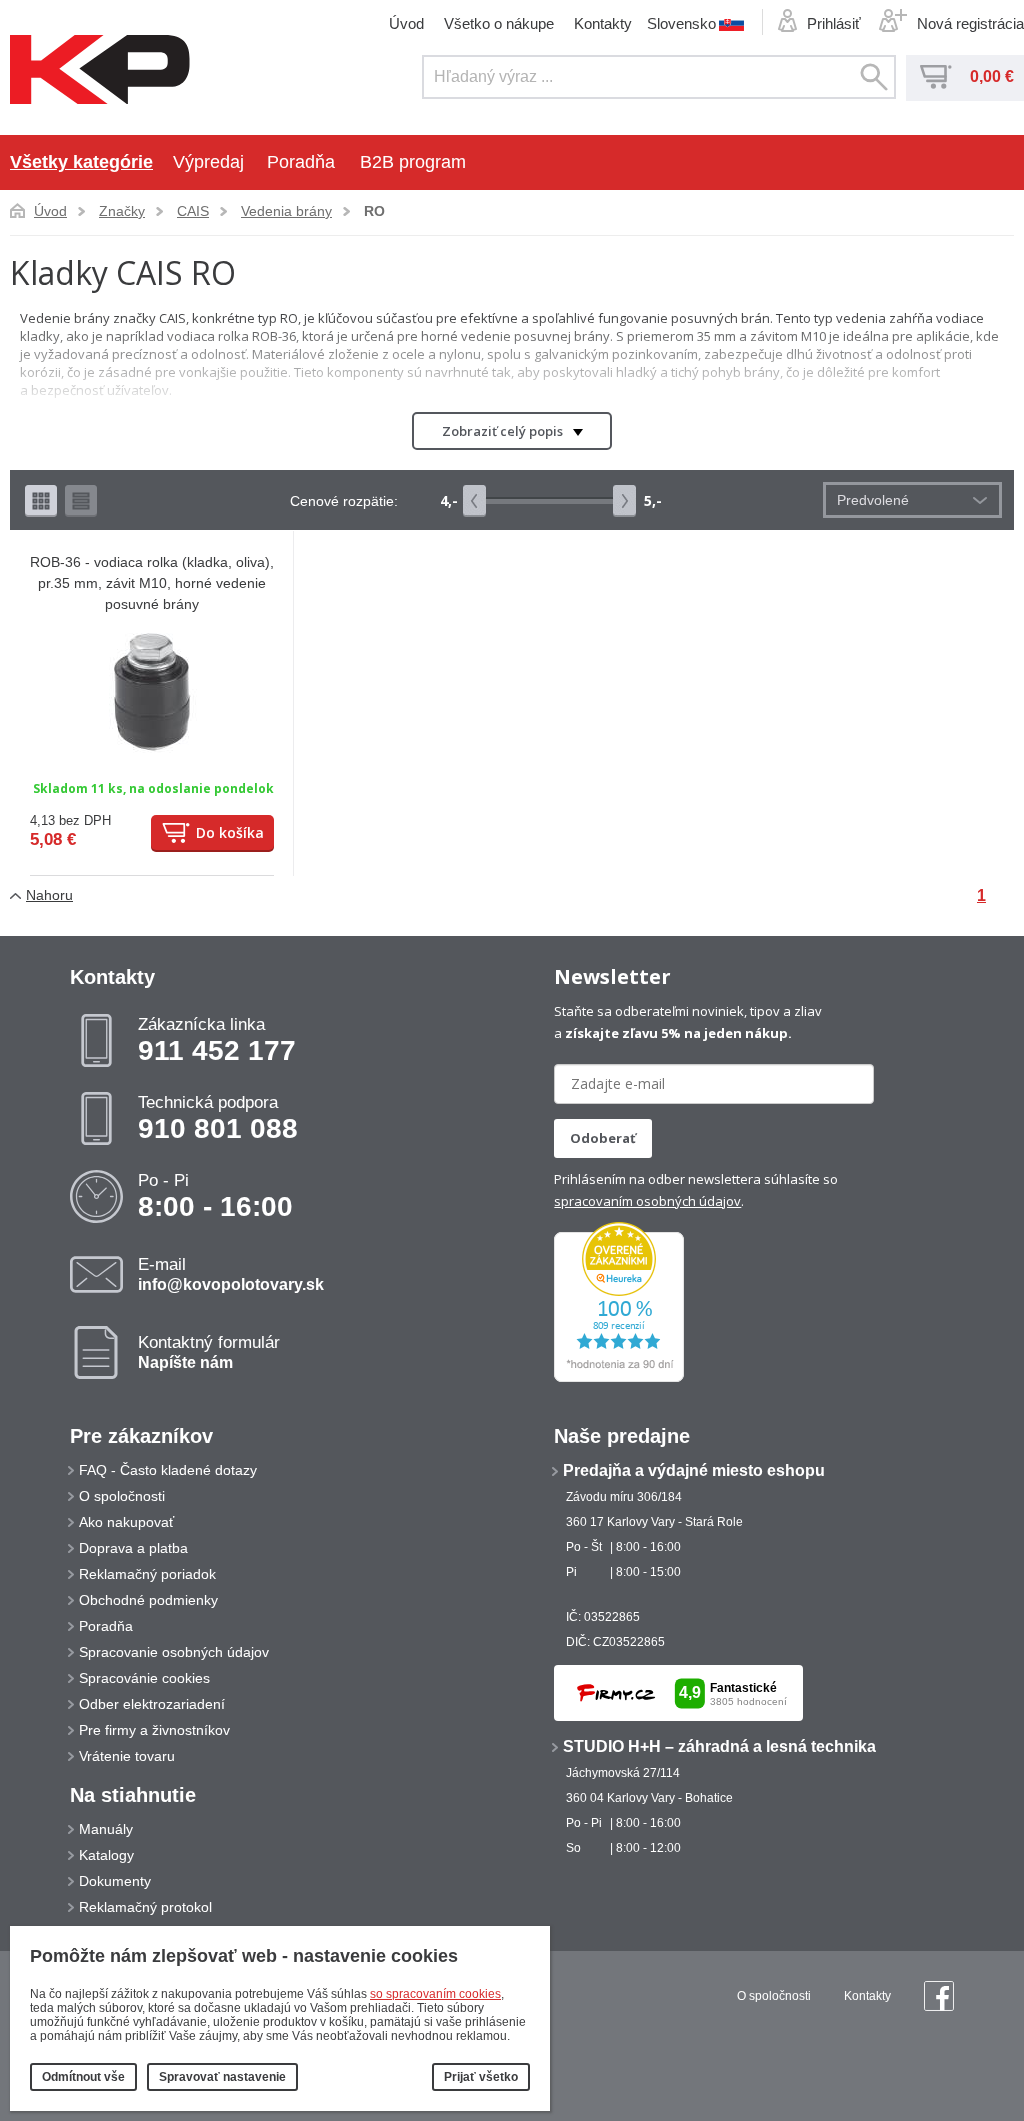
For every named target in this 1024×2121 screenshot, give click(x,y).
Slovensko (681, 23)
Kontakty (603, 23)
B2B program (413, 162)
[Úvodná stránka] (100, 71)
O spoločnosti (122, 1496)
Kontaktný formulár (209, 1352)
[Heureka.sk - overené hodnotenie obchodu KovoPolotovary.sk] (619, 1378)
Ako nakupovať (126, 1522)
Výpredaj (208, 162)
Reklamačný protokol (145, 1907)
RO (374, 211)
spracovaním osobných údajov (647, 1201)
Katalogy (106, 1855)
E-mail (231, 1274)
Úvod (406, 23)
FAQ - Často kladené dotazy (168, 1470)
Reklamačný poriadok (147, 1574)
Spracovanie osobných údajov (174, 1652)
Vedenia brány (286, 211)
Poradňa (301, 162)
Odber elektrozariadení (152, 1704)
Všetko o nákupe (499, 23)
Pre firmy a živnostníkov (154, 1730)
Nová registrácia (970, 23)
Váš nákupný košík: (936, 77)
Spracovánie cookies (144, 1678)
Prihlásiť (834, 23)
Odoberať (603, 1138)
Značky (122, 211)
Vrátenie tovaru (127, 1756)
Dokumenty (115, 1881)
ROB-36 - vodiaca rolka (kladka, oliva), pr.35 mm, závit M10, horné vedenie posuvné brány (152, 583)
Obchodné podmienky (148, 1600)
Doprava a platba (133, 1548)
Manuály (106, 1829)
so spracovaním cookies (435, 1994)
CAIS (193, 211)
